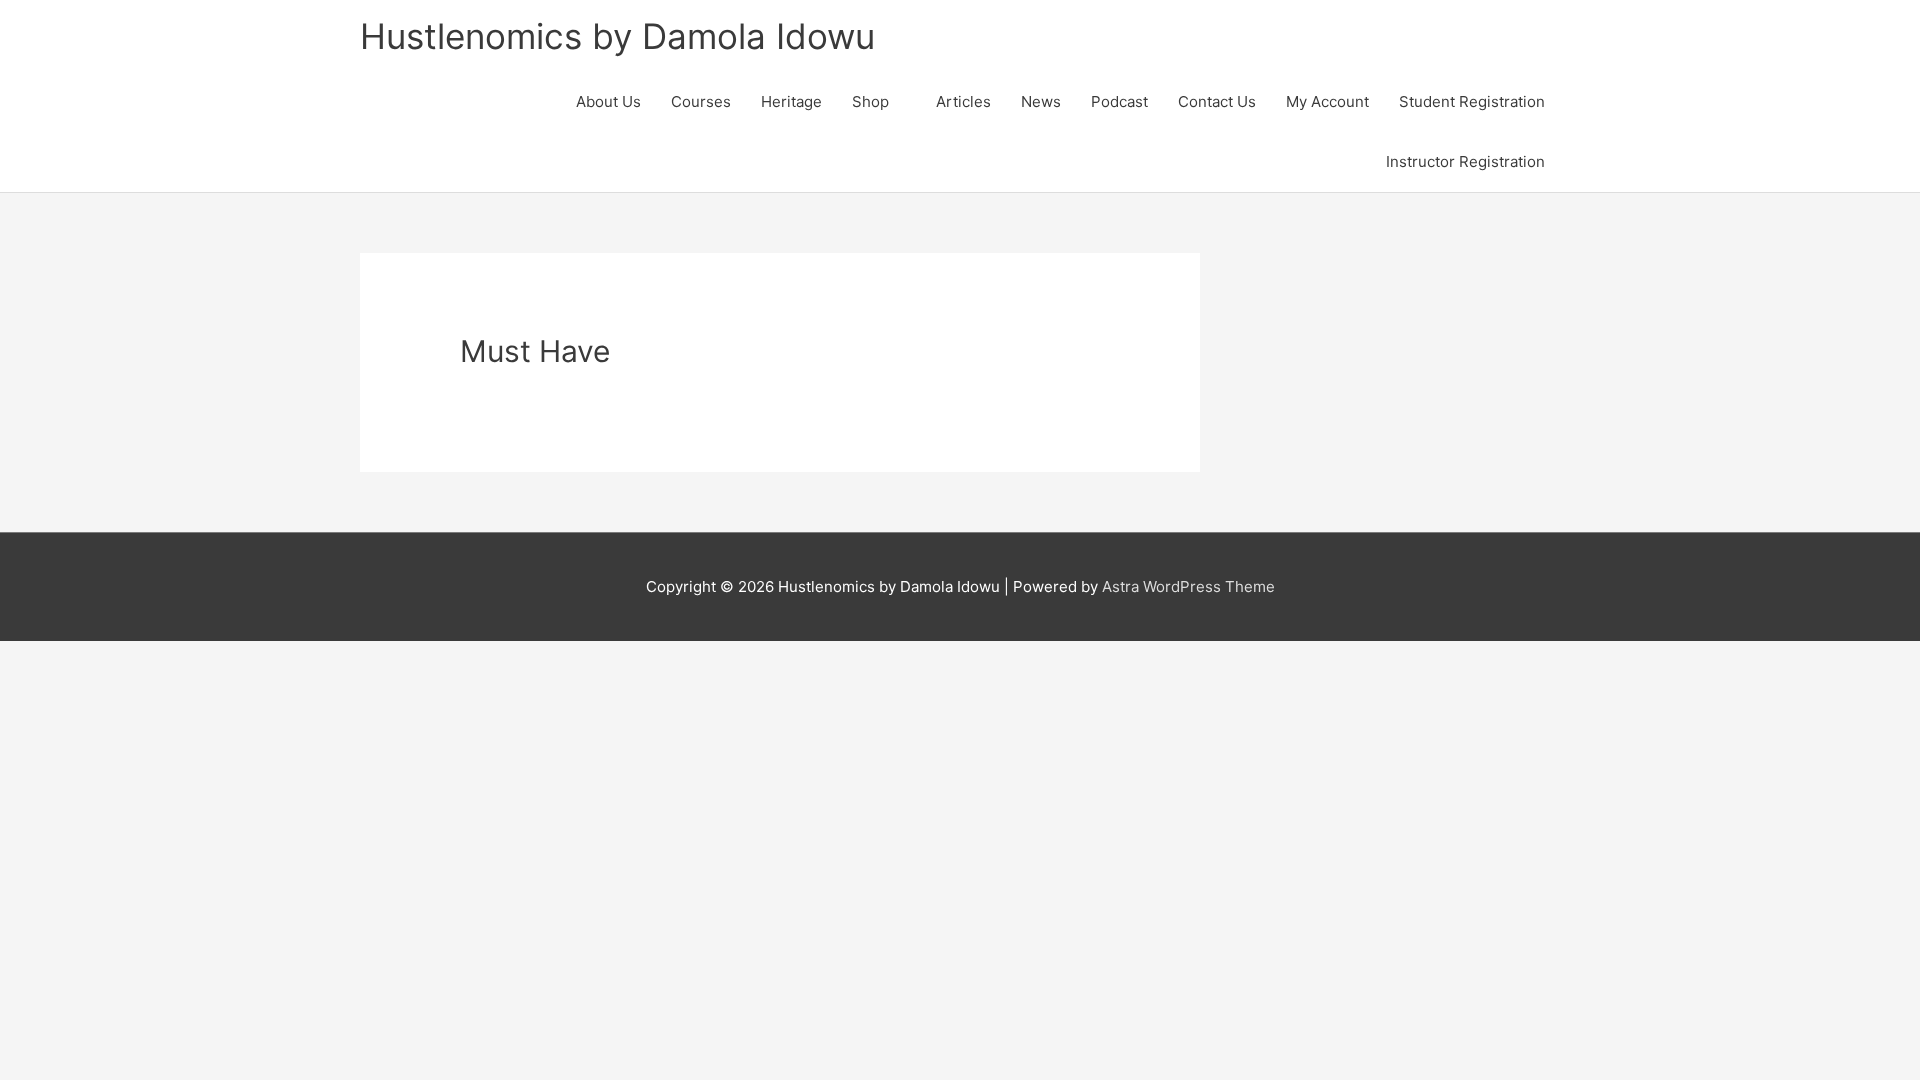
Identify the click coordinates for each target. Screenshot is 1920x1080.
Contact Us (1217, 101)
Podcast (1119, 101)
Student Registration (1472, 101)
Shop (870, 101)
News (1041, 101)
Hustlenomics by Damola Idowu (617, 36)
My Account (1327, 101)
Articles (963, 101)
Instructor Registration (1465, 161)
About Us (608, 101)
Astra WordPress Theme (1188, 586)
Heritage (791, 101)
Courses (701, 101)
